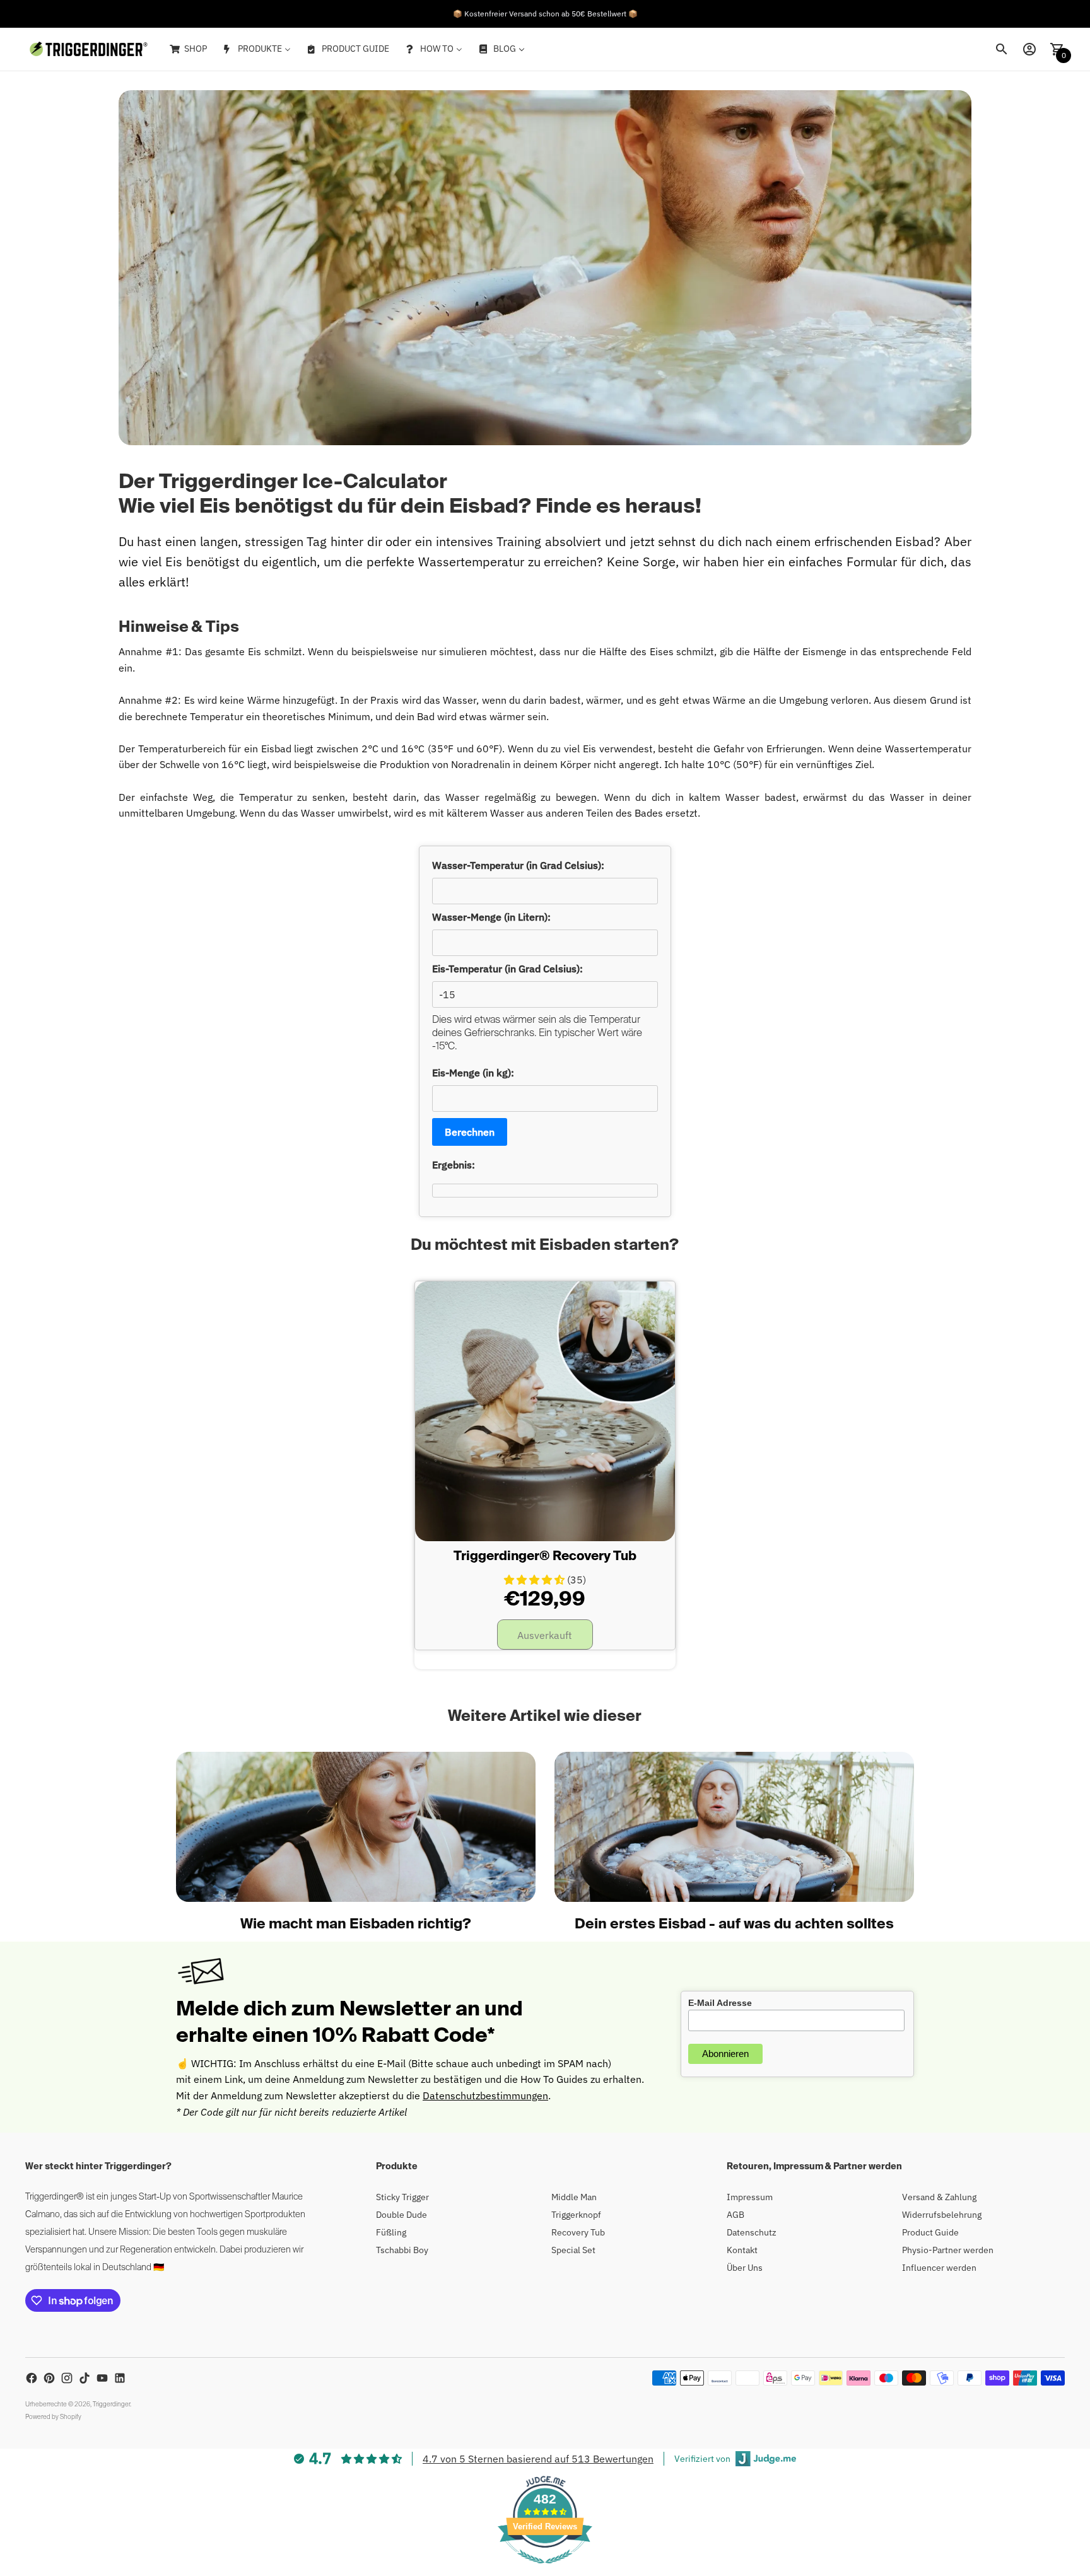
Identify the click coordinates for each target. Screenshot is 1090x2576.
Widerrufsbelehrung (942, 2215)
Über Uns (745, 2268)
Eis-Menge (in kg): (473, 1073)
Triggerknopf (576, 2215)
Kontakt (742, 2250)
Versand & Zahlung (939, 2197)
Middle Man (574, 2197)
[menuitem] (187, 49)
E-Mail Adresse (720, 2003)
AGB (735, 2215)
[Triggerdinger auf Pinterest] (49, 2378)
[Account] (1029, 49)
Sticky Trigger (402, 2197)
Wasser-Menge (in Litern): (491, 917)
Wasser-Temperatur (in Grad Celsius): (518, 865)
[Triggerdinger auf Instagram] (67, 2378)
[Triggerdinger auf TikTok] (85, 2378)
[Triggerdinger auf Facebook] (32, 2378)
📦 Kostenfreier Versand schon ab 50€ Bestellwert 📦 (545, 14)
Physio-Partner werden (948, 2250)
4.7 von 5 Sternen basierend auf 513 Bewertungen (538, 2459)
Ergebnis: (454, 1165)
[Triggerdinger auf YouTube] (102, 2378)
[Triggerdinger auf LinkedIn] (120, 2378)
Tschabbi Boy (402, 2250)
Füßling (391, 2232)
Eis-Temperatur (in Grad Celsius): (507, 969)
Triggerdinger (111, 2404)
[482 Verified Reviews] (545, 2570)
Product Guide (930, 2232)
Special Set (573, 2250)
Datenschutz (752, 2232)
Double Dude (401, 2215)
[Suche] (1002, 49)
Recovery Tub (578, 2232)
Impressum (750, 2197)
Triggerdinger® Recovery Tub (545, 1557)
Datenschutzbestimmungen (485, 2095)
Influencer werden (939, 2268)
